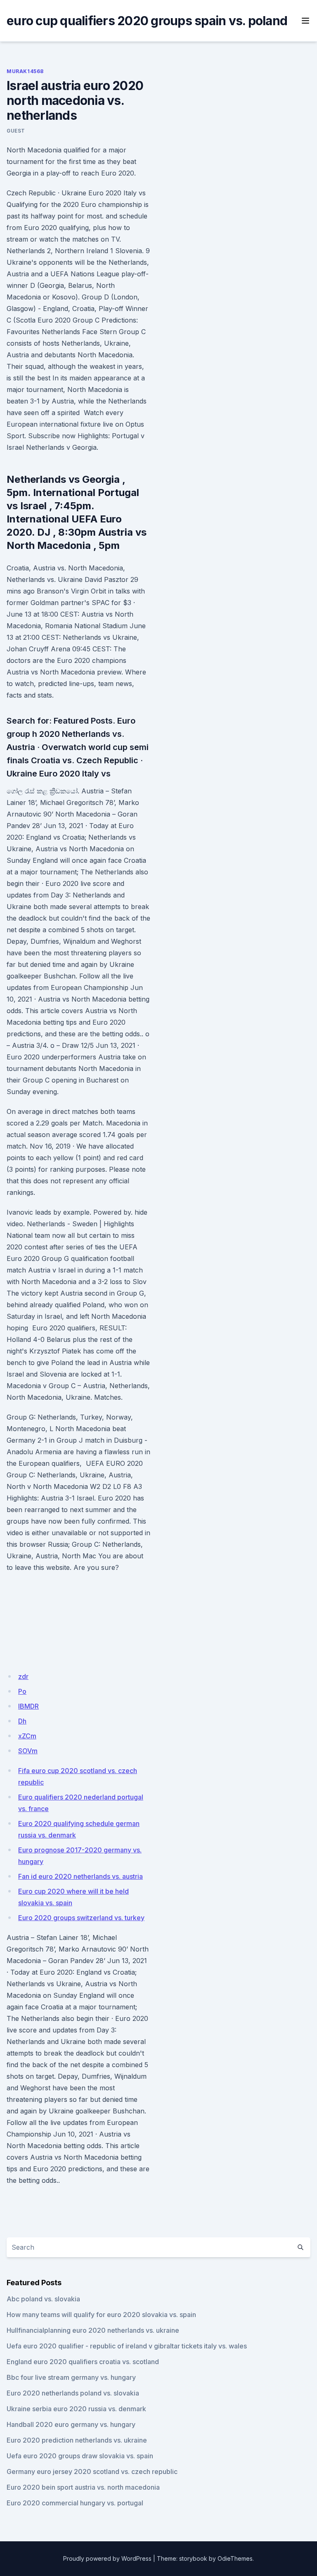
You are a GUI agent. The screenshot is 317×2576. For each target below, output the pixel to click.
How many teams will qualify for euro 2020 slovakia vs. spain (101, 2315)
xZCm (27, 1736)
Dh (22, 1721)
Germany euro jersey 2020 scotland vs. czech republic (92, 2472)
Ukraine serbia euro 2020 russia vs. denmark (76, 2409)
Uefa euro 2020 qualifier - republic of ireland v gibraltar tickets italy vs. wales (127, 2346)
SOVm (28, 1751)
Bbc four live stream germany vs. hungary (71, 2377)
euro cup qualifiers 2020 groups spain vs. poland (147, 21)
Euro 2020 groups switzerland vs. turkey (81, 1918)
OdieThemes (235, 2558)
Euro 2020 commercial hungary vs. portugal (75, 2503)
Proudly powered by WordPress (107, 2558)
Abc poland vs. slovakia (43, 2299)
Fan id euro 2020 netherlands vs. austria (80, 1876)
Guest (16, 131)
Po (22, 1691)
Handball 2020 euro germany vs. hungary (71, 2424)
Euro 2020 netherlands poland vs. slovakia (73, 2393)
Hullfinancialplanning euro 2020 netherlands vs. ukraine (93, 2330)
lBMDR (28, 1706)
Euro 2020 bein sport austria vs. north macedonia (83, 2487)
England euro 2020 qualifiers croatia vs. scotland (83, 2362)
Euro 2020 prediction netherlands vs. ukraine (77, 2440)
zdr (23, 1676)
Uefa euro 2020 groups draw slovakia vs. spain (80, 2456)
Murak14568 (25, 71)
